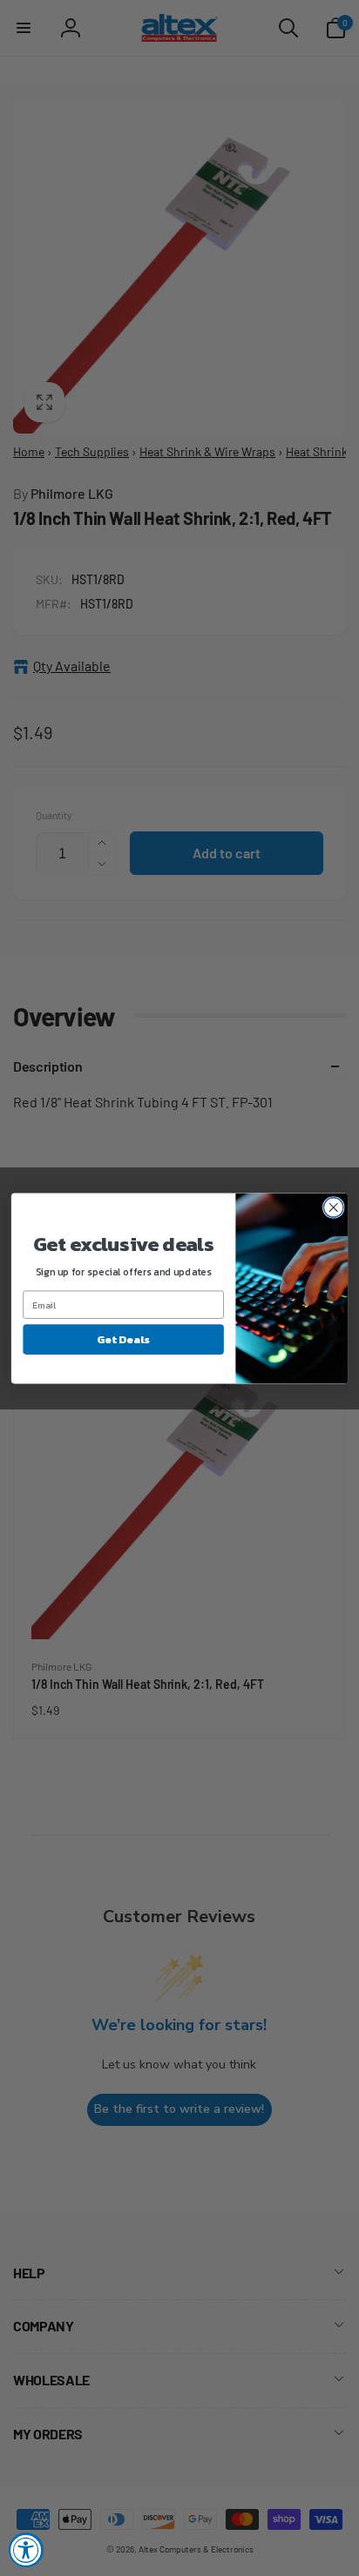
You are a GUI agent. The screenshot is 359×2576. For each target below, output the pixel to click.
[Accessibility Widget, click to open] (26, 2550)
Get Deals (123, 1338)
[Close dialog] (333, 1207)
